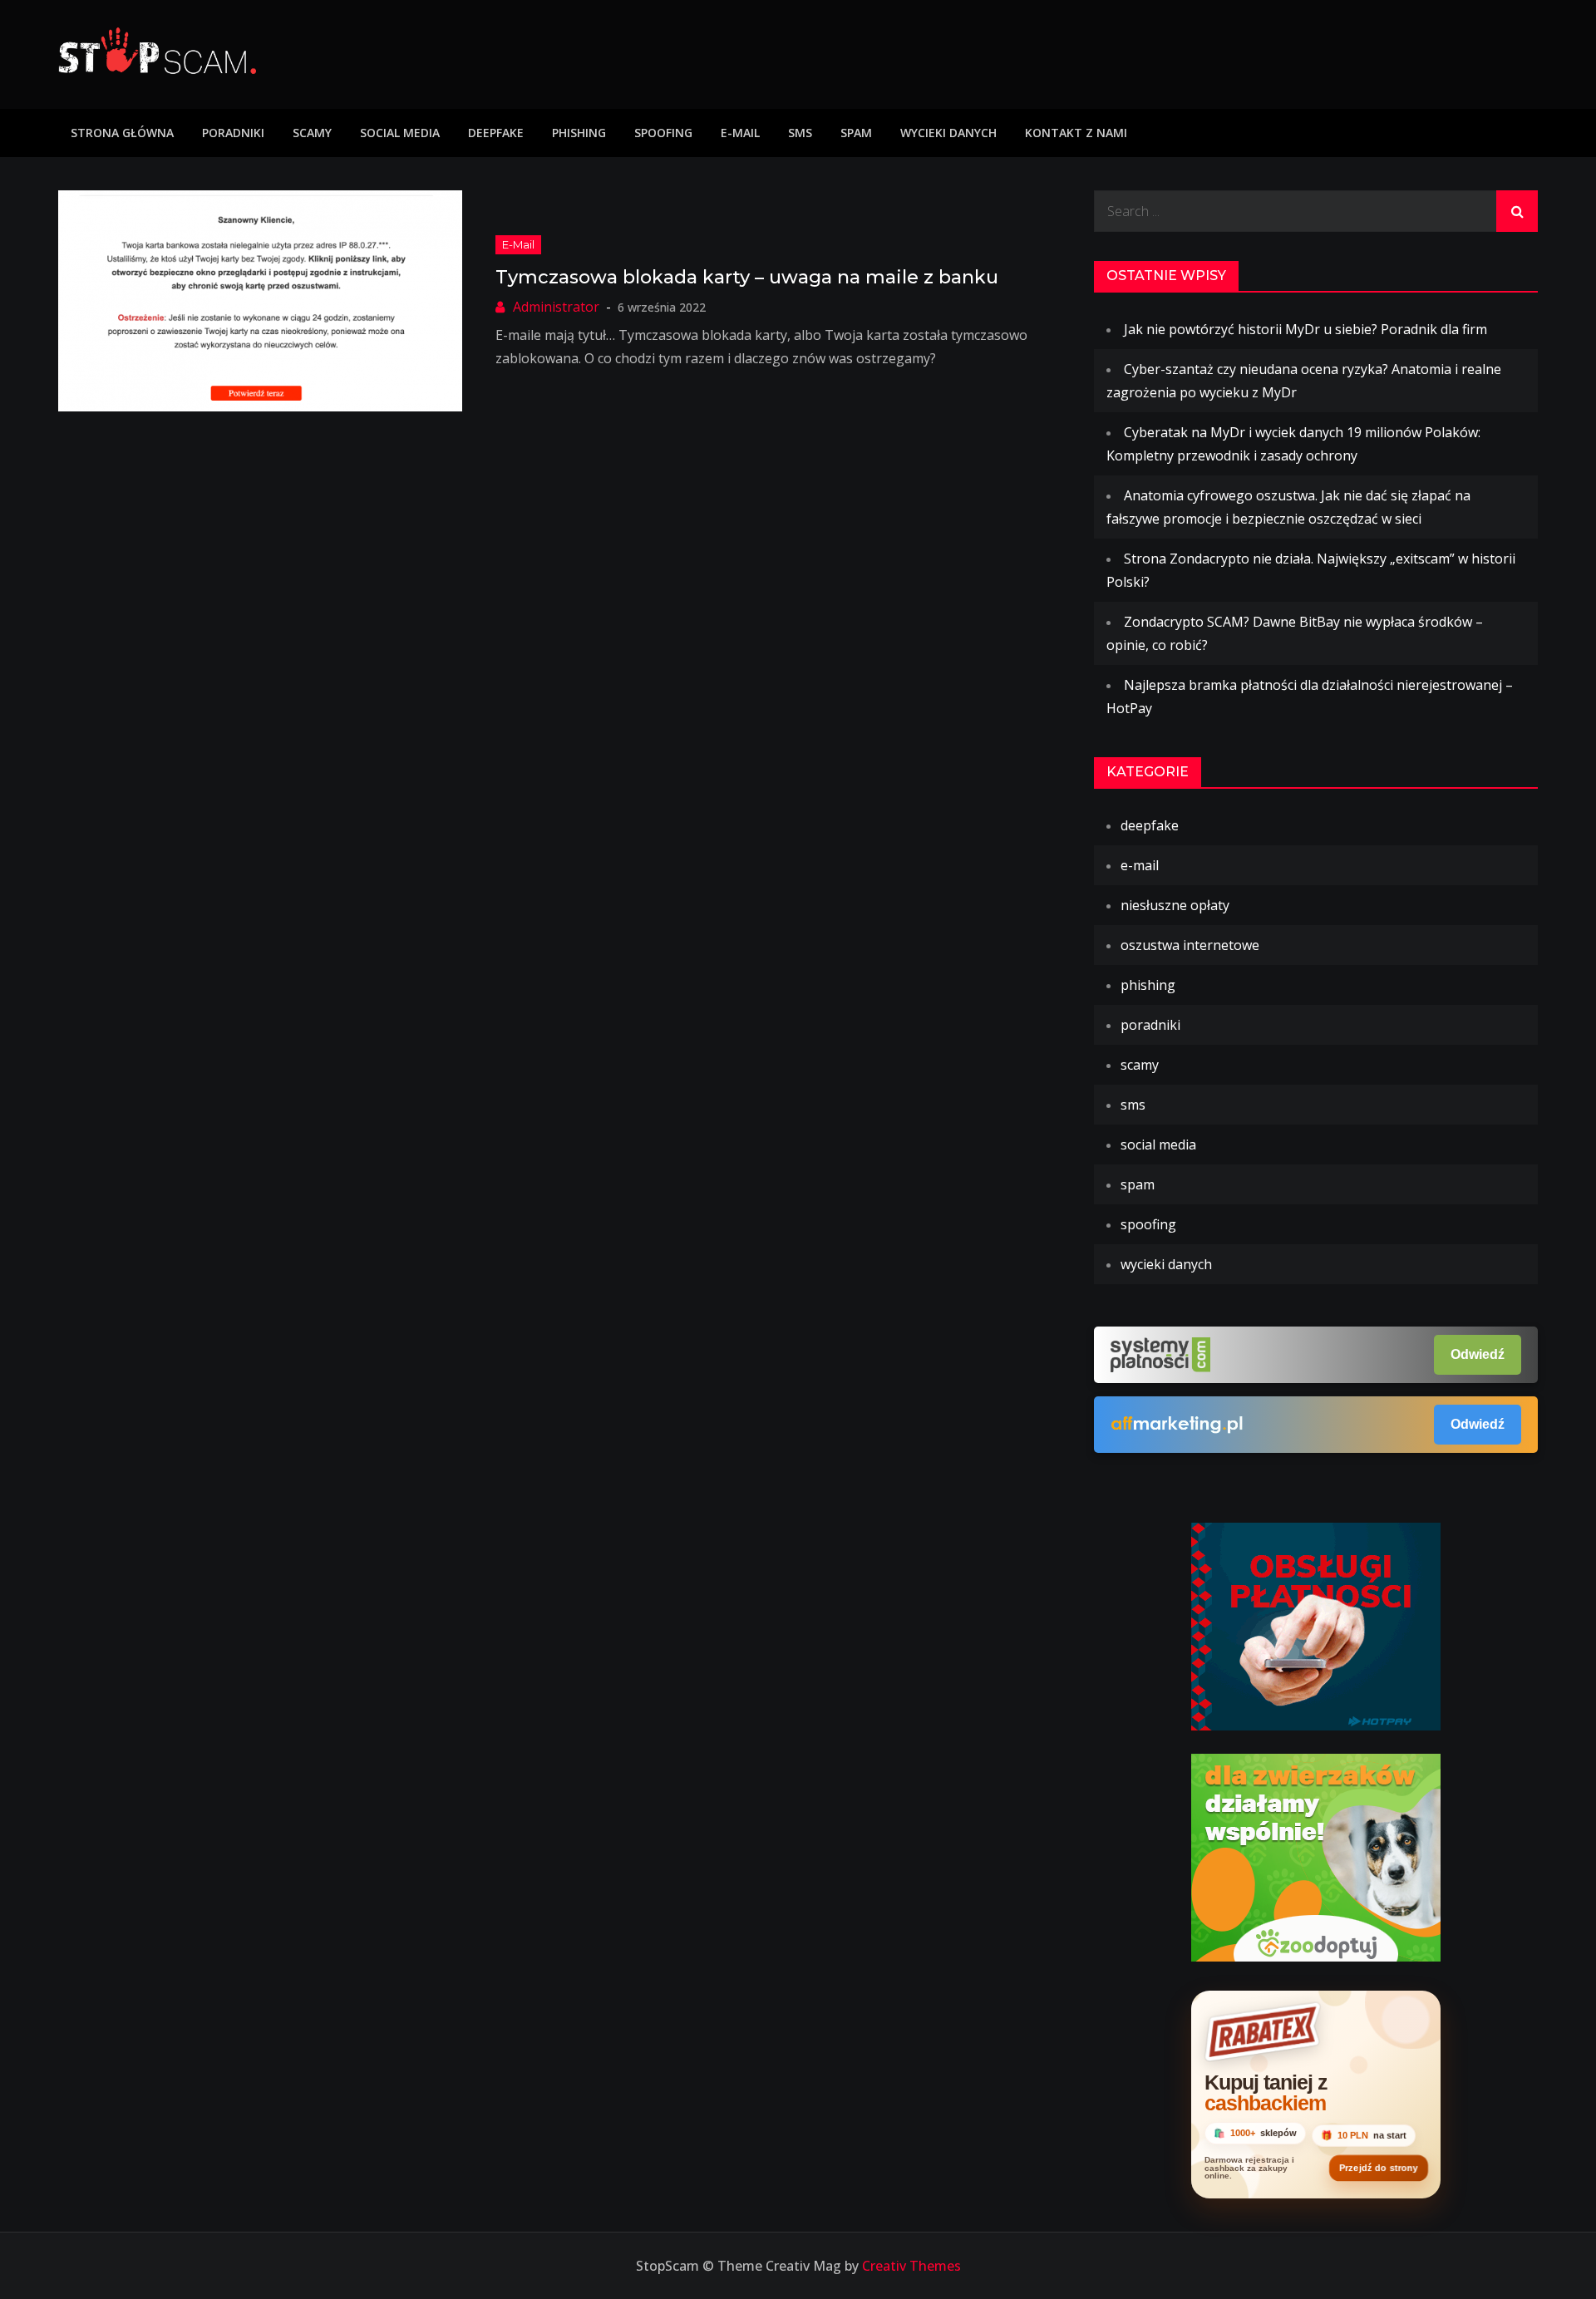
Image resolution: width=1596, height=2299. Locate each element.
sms (800, 133)
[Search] (1517, 211)
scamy (312, 133)
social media (400, 133)
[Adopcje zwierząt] (1316, 1856)
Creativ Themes (911, 2266)
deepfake (496, 133)
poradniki (233, 133)
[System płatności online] (1316, 1625)
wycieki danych (948, 133)
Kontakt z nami (1076, 133)
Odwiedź (1478, 1354)
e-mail (740, 133)
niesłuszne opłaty (1175, 905)
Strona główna (122, 133)
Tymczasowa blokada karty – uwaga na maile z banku (747, 277)
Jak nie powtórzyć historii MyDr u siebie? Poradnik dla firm (1305, 329)
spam (856, 133)
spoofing (663, 133)
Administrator (556, 307)
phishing (579, 133)
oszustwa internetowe (1190, 945)
